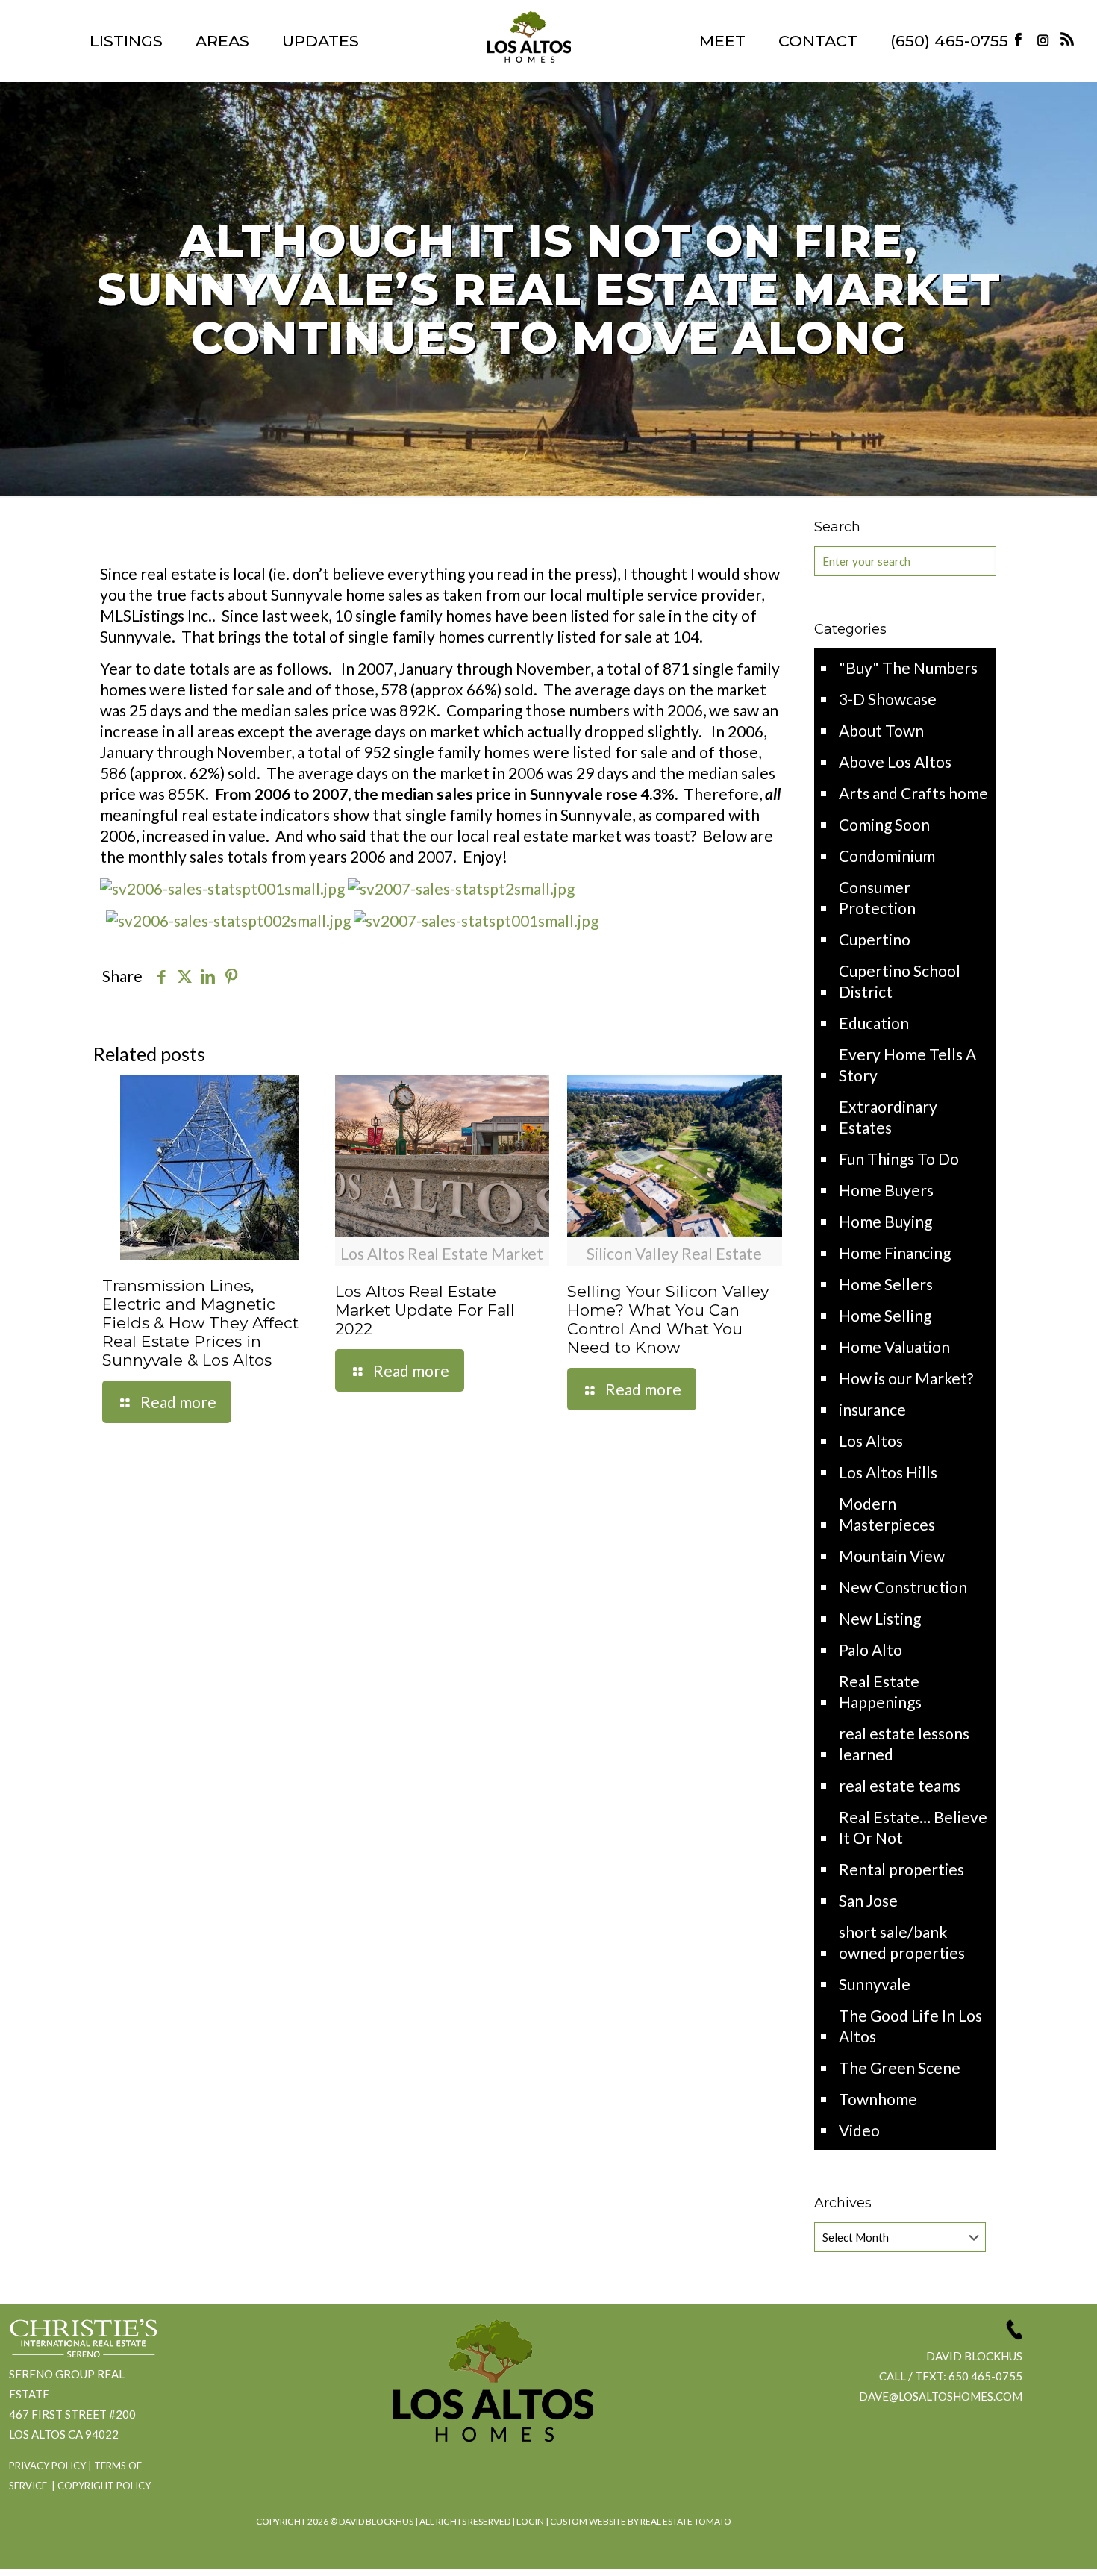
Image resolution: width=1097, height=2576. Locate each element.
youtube (531, 2482)
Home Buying (885, 1221)
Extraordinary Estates (888, 1117)
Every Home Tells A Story (907, 1065)
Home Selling (885, 1315)
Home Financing (895, 1253)
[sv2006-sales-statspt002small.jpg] (228, 920)
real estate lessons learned (904, 1744)
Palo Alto (871, 1650)
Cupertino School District (900, 981)
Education (874, 1023)
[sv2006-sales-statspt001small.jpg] (222, 888)
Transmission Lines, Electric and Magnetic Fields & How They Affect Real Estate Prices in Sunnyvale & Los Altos (200, 1323)
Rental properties (901, 1869)
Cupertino (875, 939)
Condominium (887, 856)
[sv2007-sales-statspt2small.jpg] (461, 888)
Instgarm (490, 2482)
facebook (449, 2482)
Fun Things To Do (899, 1159)
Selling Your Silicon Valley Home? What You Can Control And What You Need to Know (668, 1319)
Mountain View (892, 1556)
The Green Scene (900, 2067)
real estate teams (900, 1785)
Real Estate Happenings (880, 1691)
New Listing (880, 1618)
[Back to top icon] (1025, 2545)
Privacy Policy (47, 2466)
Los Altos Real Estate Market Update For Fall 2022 (425, 1310)
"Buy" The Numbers (908, 668)
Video (859, 2130)
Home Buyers (886, 1190)
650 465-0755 (985, 2376)
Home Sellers (886, 1284)
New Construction (903, 1587)
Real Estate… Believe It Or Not (913, 1827)
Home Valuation (894, 1347)
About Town (881, 730)
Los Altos (871, 1441)
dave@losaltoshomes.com (941, 2396)
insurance (872, 1409)
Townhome (878, 2099)
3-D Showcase (888, 699)
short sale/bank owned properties (902, 1942)
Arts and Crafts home (913, 793)
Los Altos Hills (888, 1472)
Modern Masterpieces (887, 1514)
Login (531, 2521)
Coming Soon (884, 824)
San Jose (868, 1900)
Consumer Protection (877, 897)
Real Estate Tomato (686, 2521)
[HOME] (529, 37)
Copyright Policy (104, 2486)
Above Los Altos (895, 762)
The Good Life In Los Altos (910, 2026)
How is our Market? (906, 1378)
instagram (1045, 39)
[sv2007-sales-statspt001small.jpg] (476, 920)
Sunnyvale (875, 1984)
